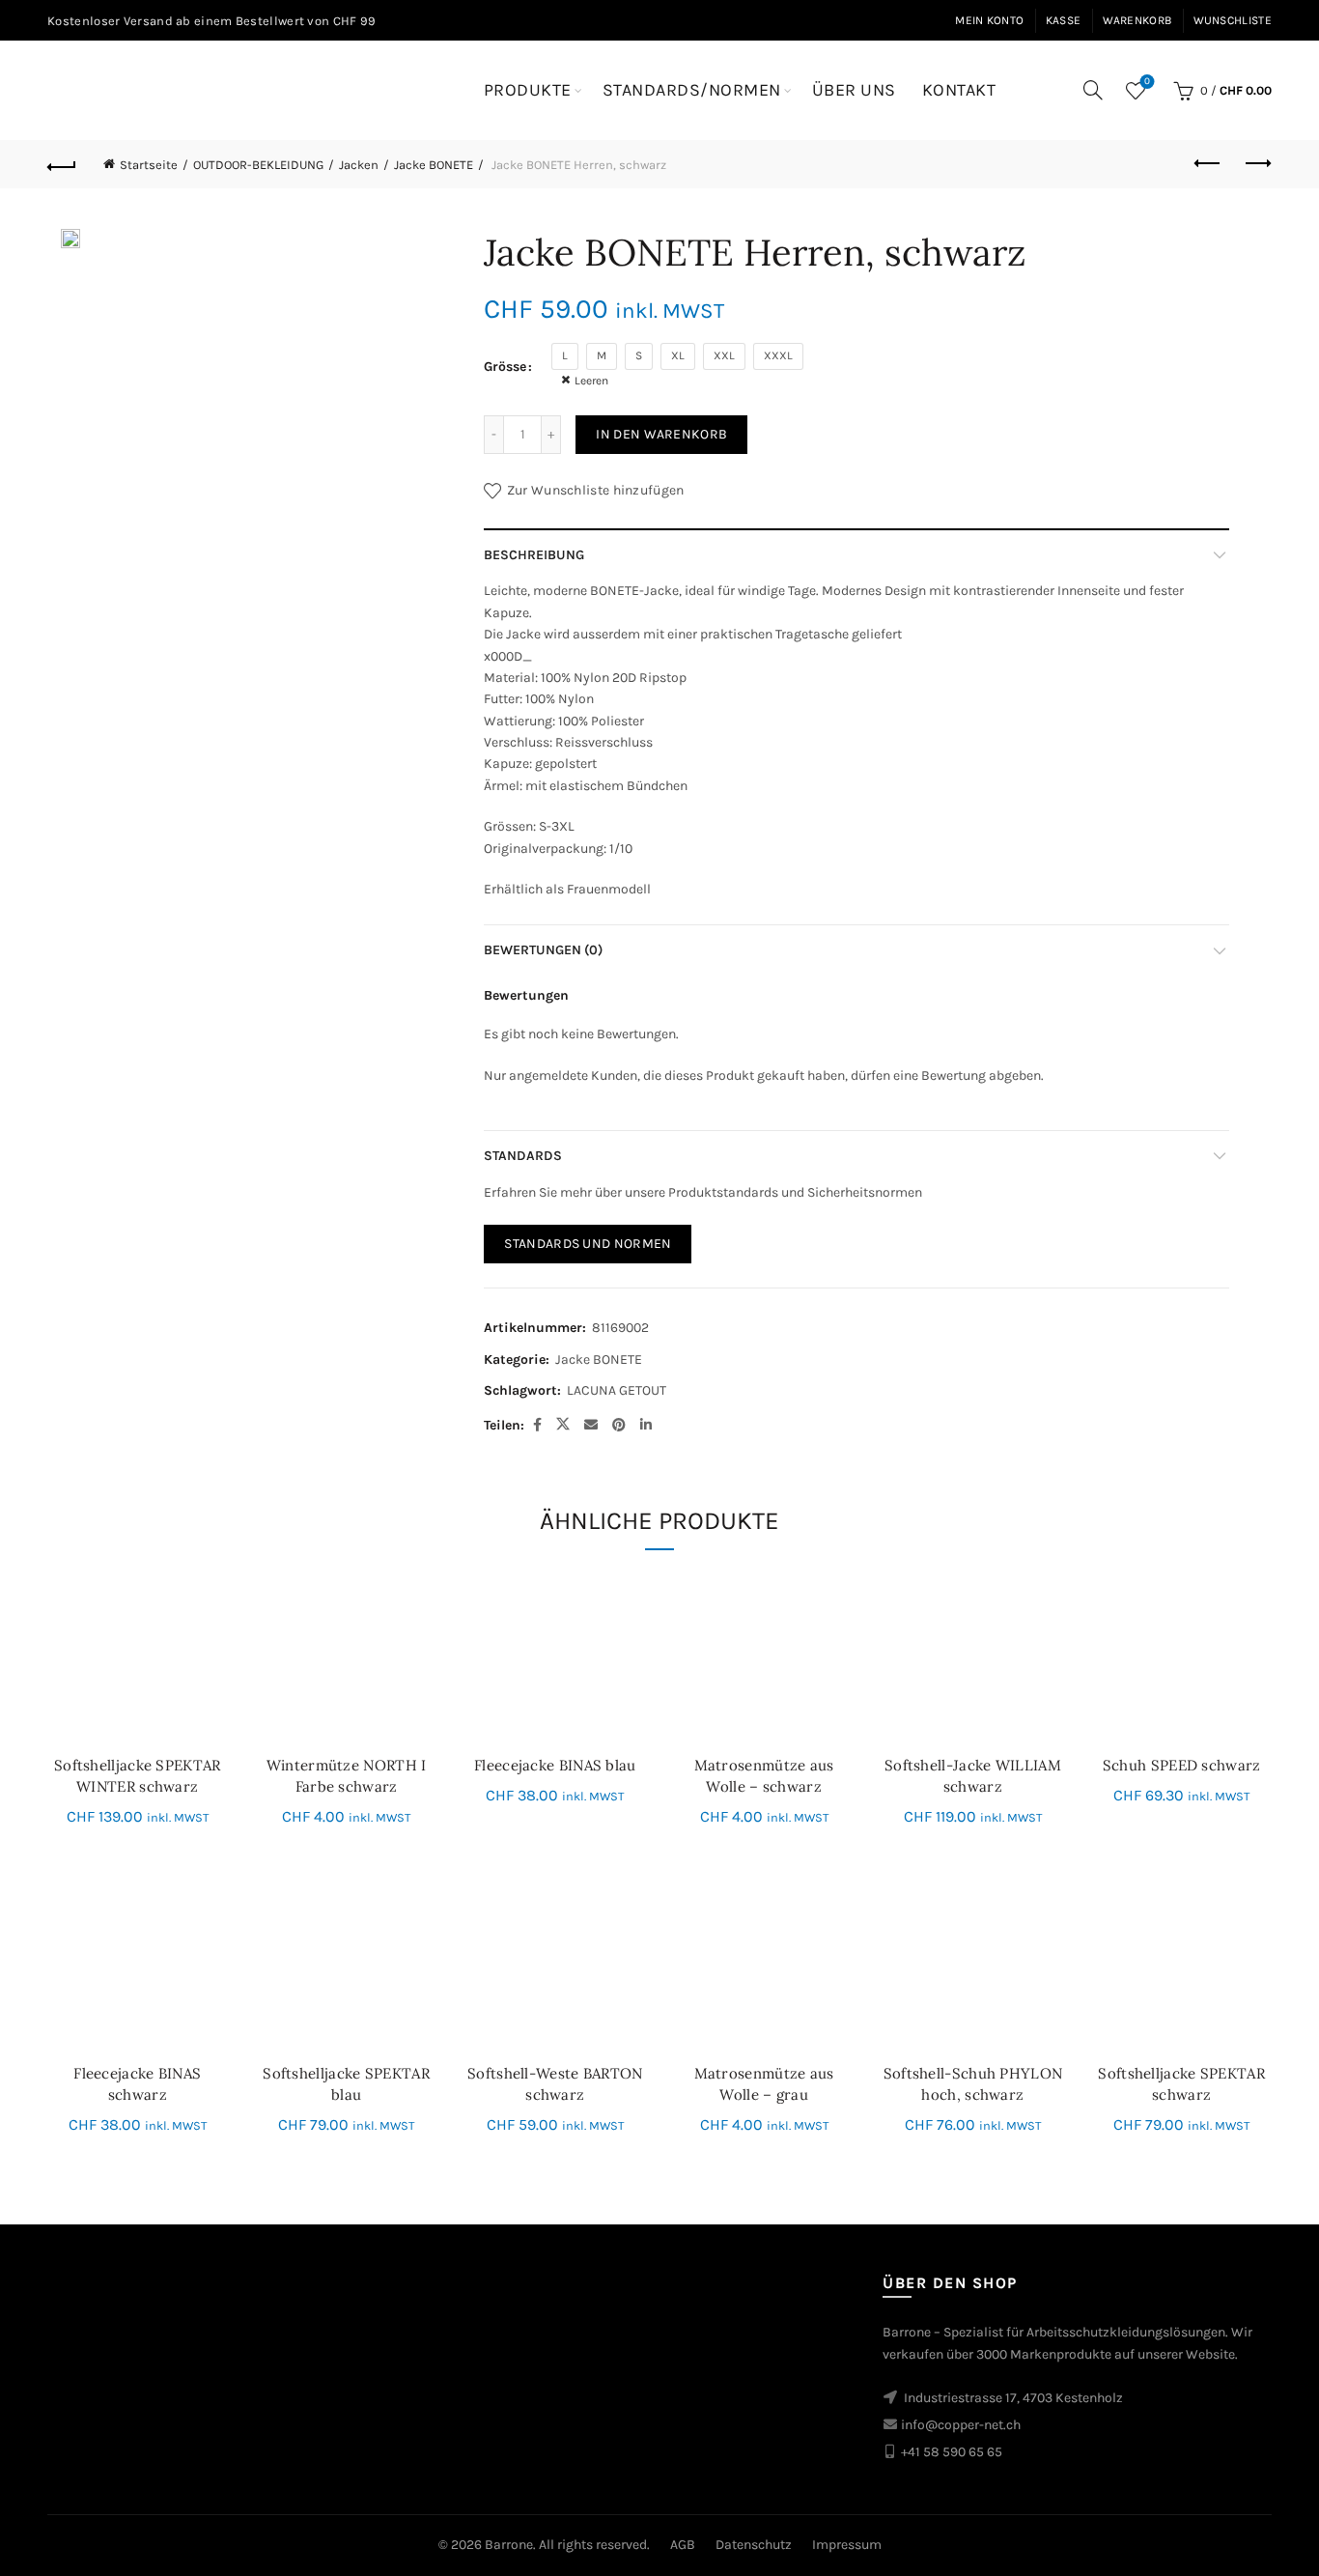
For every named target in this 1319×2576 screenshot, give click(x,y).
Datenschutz (754, 2545)
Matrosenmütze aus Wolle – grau (764, 2084)
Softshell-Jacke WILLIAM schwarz (973, 1776)
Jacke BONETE (434, 165)
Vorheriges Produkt (1209, 164)
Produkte (528, 90)
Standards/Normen (692, 90)
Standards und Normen (588, 1244)
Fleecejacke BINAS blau (555, 1765)
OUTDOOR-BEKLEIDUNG (258, 165)
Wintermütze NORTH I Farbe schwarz (347, 1776)
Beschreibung (534, 555)
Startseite (149, 165)
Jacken (359, 165)
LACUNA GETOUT (617, 1390)
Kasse (1064, 20)
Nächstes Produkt (1257, 164)
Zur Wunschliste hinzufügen (595, 490)
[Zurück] (62, 164)
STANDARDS (523, 1156)
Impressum (847, 2545)
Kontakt (959, 90)
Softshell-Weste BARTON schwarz (555, 2084)
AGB (683, 2545)
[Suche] (1093, 90)
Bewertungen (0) (543, 950)
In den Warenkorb (661, 434)
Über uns (854, 90)
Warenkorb (1137, 20)
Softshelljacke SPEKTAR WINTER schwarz (138, 1776)
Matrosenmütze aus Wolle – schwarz (764, 1776)
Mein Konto (989, 20)
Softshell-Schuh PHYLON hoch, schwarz (973, 2084)
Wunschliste (1233, 20)
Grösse (505, 367)
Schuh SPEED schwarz (1182, 1765)
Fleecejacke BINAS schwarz (137, 2084)
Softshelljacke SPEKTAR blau (346, 2084)
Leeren (591, 381)
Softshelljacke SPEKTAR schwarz (1181, 2084)
